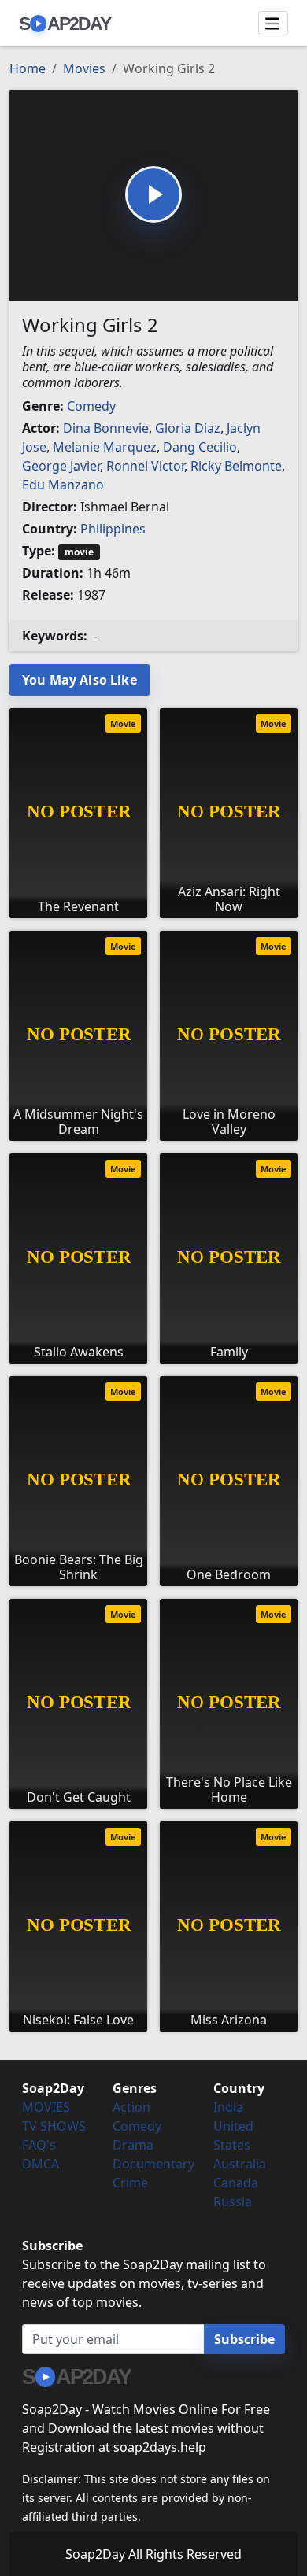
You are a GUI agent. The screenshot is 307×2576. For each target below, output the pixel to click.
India (228, 2107)
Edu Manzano (63, 485)
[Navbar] (273, 24)
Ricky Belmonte (236, 466)
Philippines (113, 529)
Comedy (91, 406)
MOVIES (46, 2107)
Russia (233, 2201)
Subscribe (244, 2339)
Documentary (153, 2164)
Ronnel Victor (145, 466)
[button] (153, 194)
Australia (240, 2164)
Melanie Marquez (105, 447)
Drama (133, 2145)
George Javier (61, 466)
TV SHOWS (54, 2126)
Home (28, 68)
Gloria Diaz (188, 428)
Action (131, 2107)
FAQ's (39, 2145)
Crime (130, 2183)
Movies (84, 68)
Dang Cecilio (200, 447)
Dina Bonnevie (106, 428)
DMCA (41, 2164)
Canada (236, 2183)
